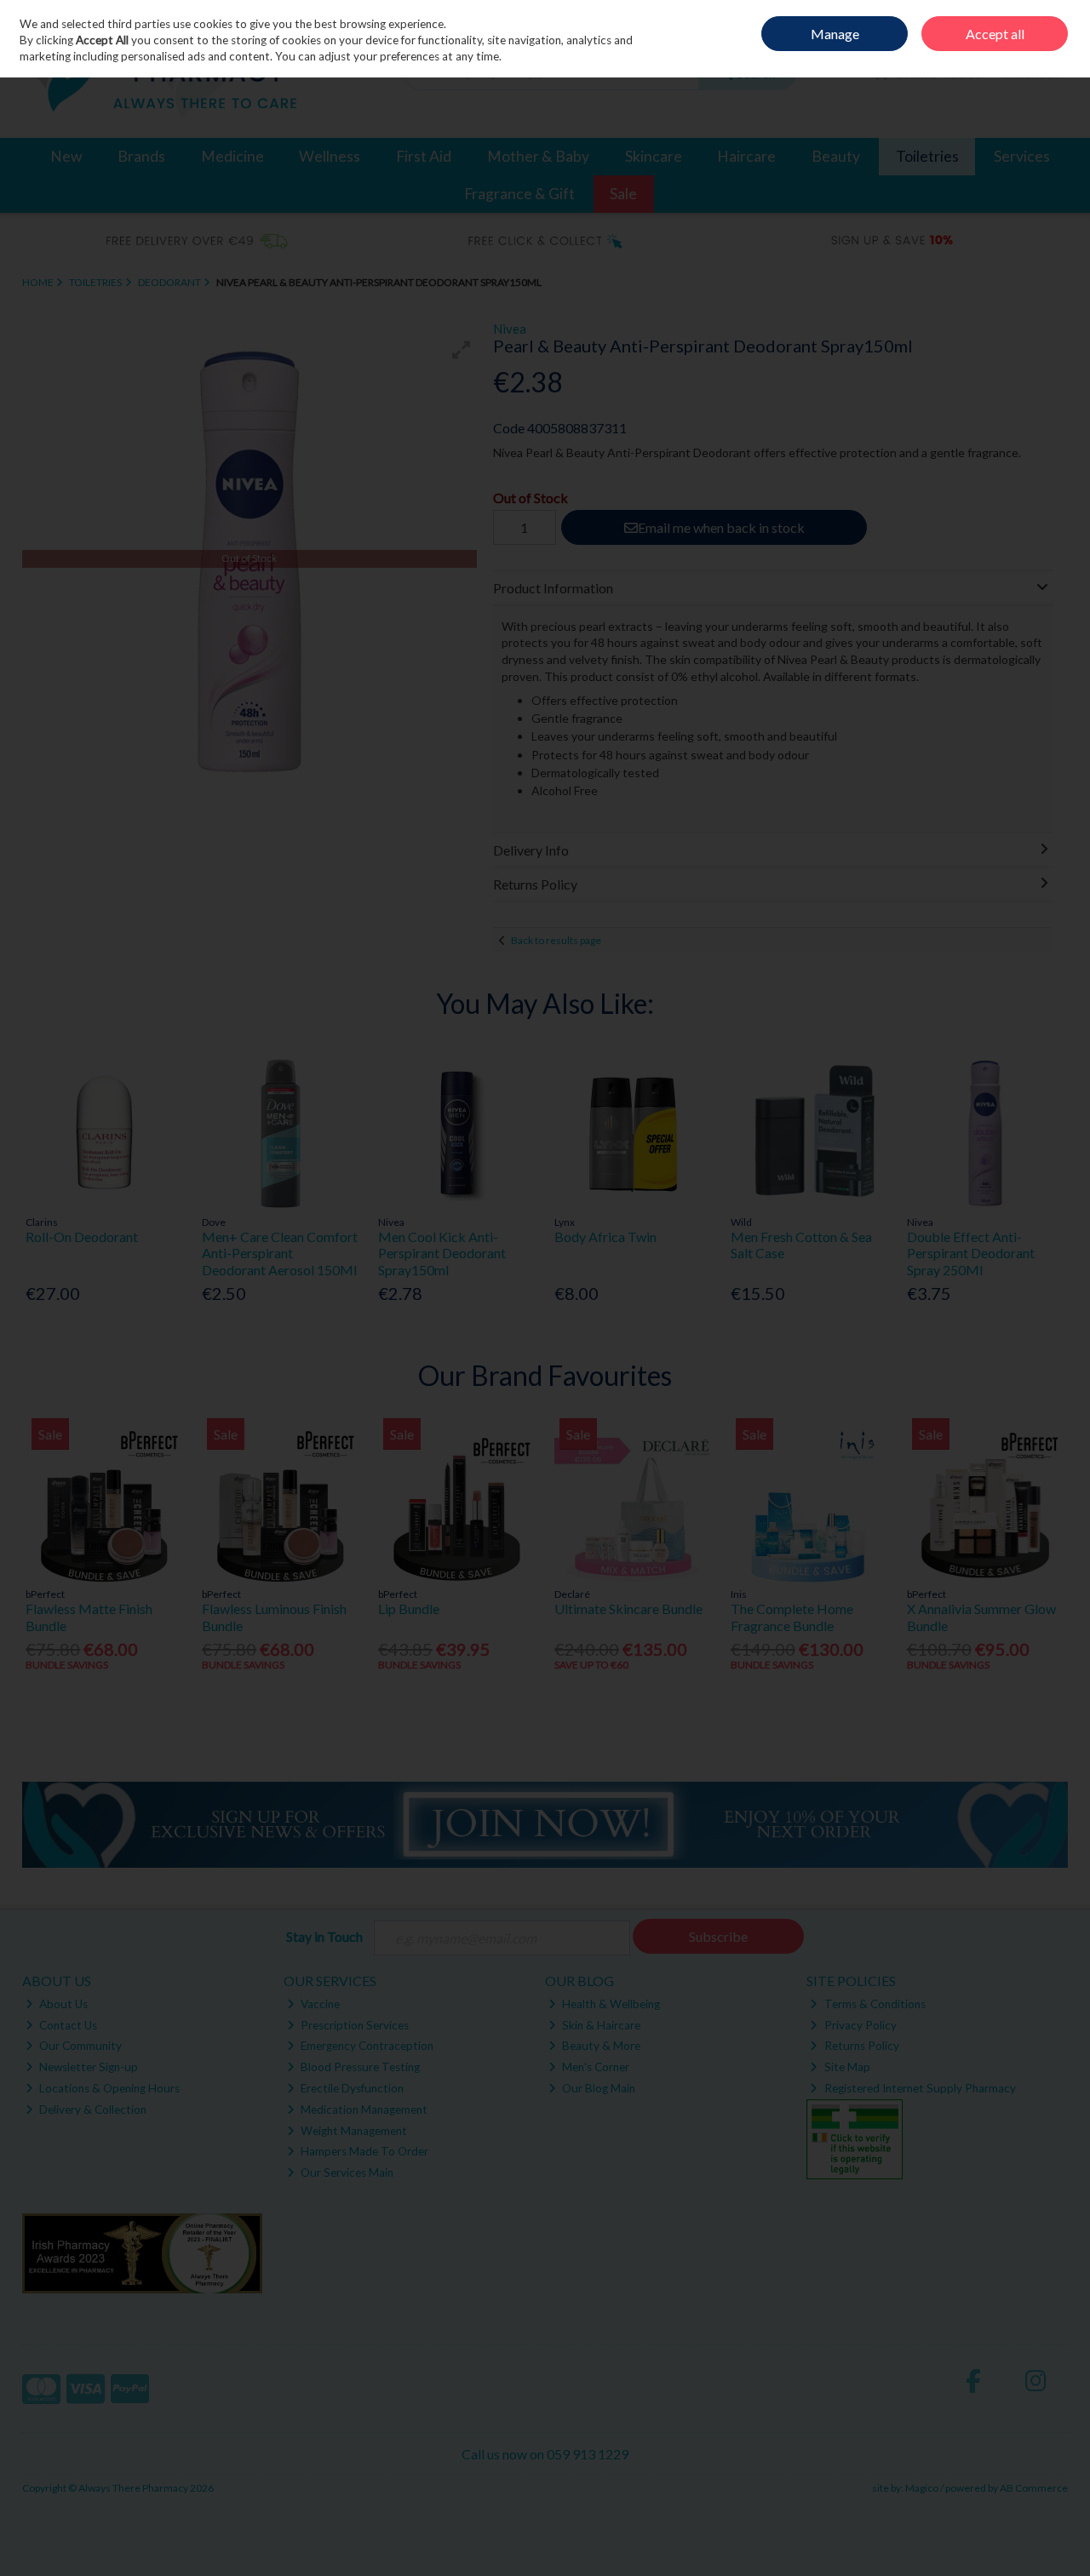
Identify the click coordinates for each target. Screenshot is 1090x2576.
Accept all (995, 34)
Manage (835, 34)
